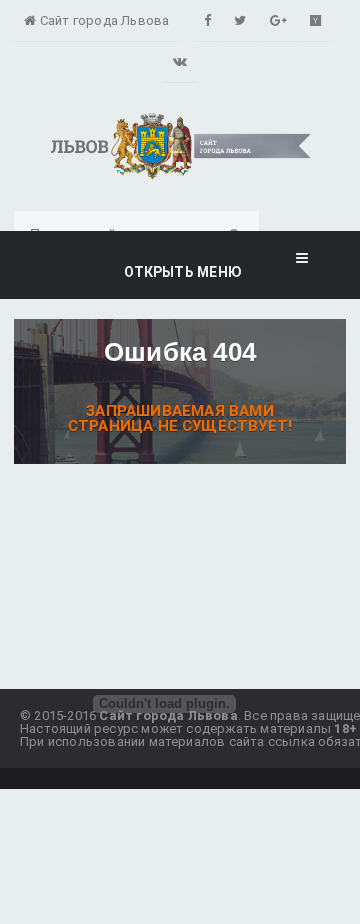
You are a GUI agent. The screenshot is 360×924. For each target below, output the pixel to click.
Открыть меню (180, 272)
